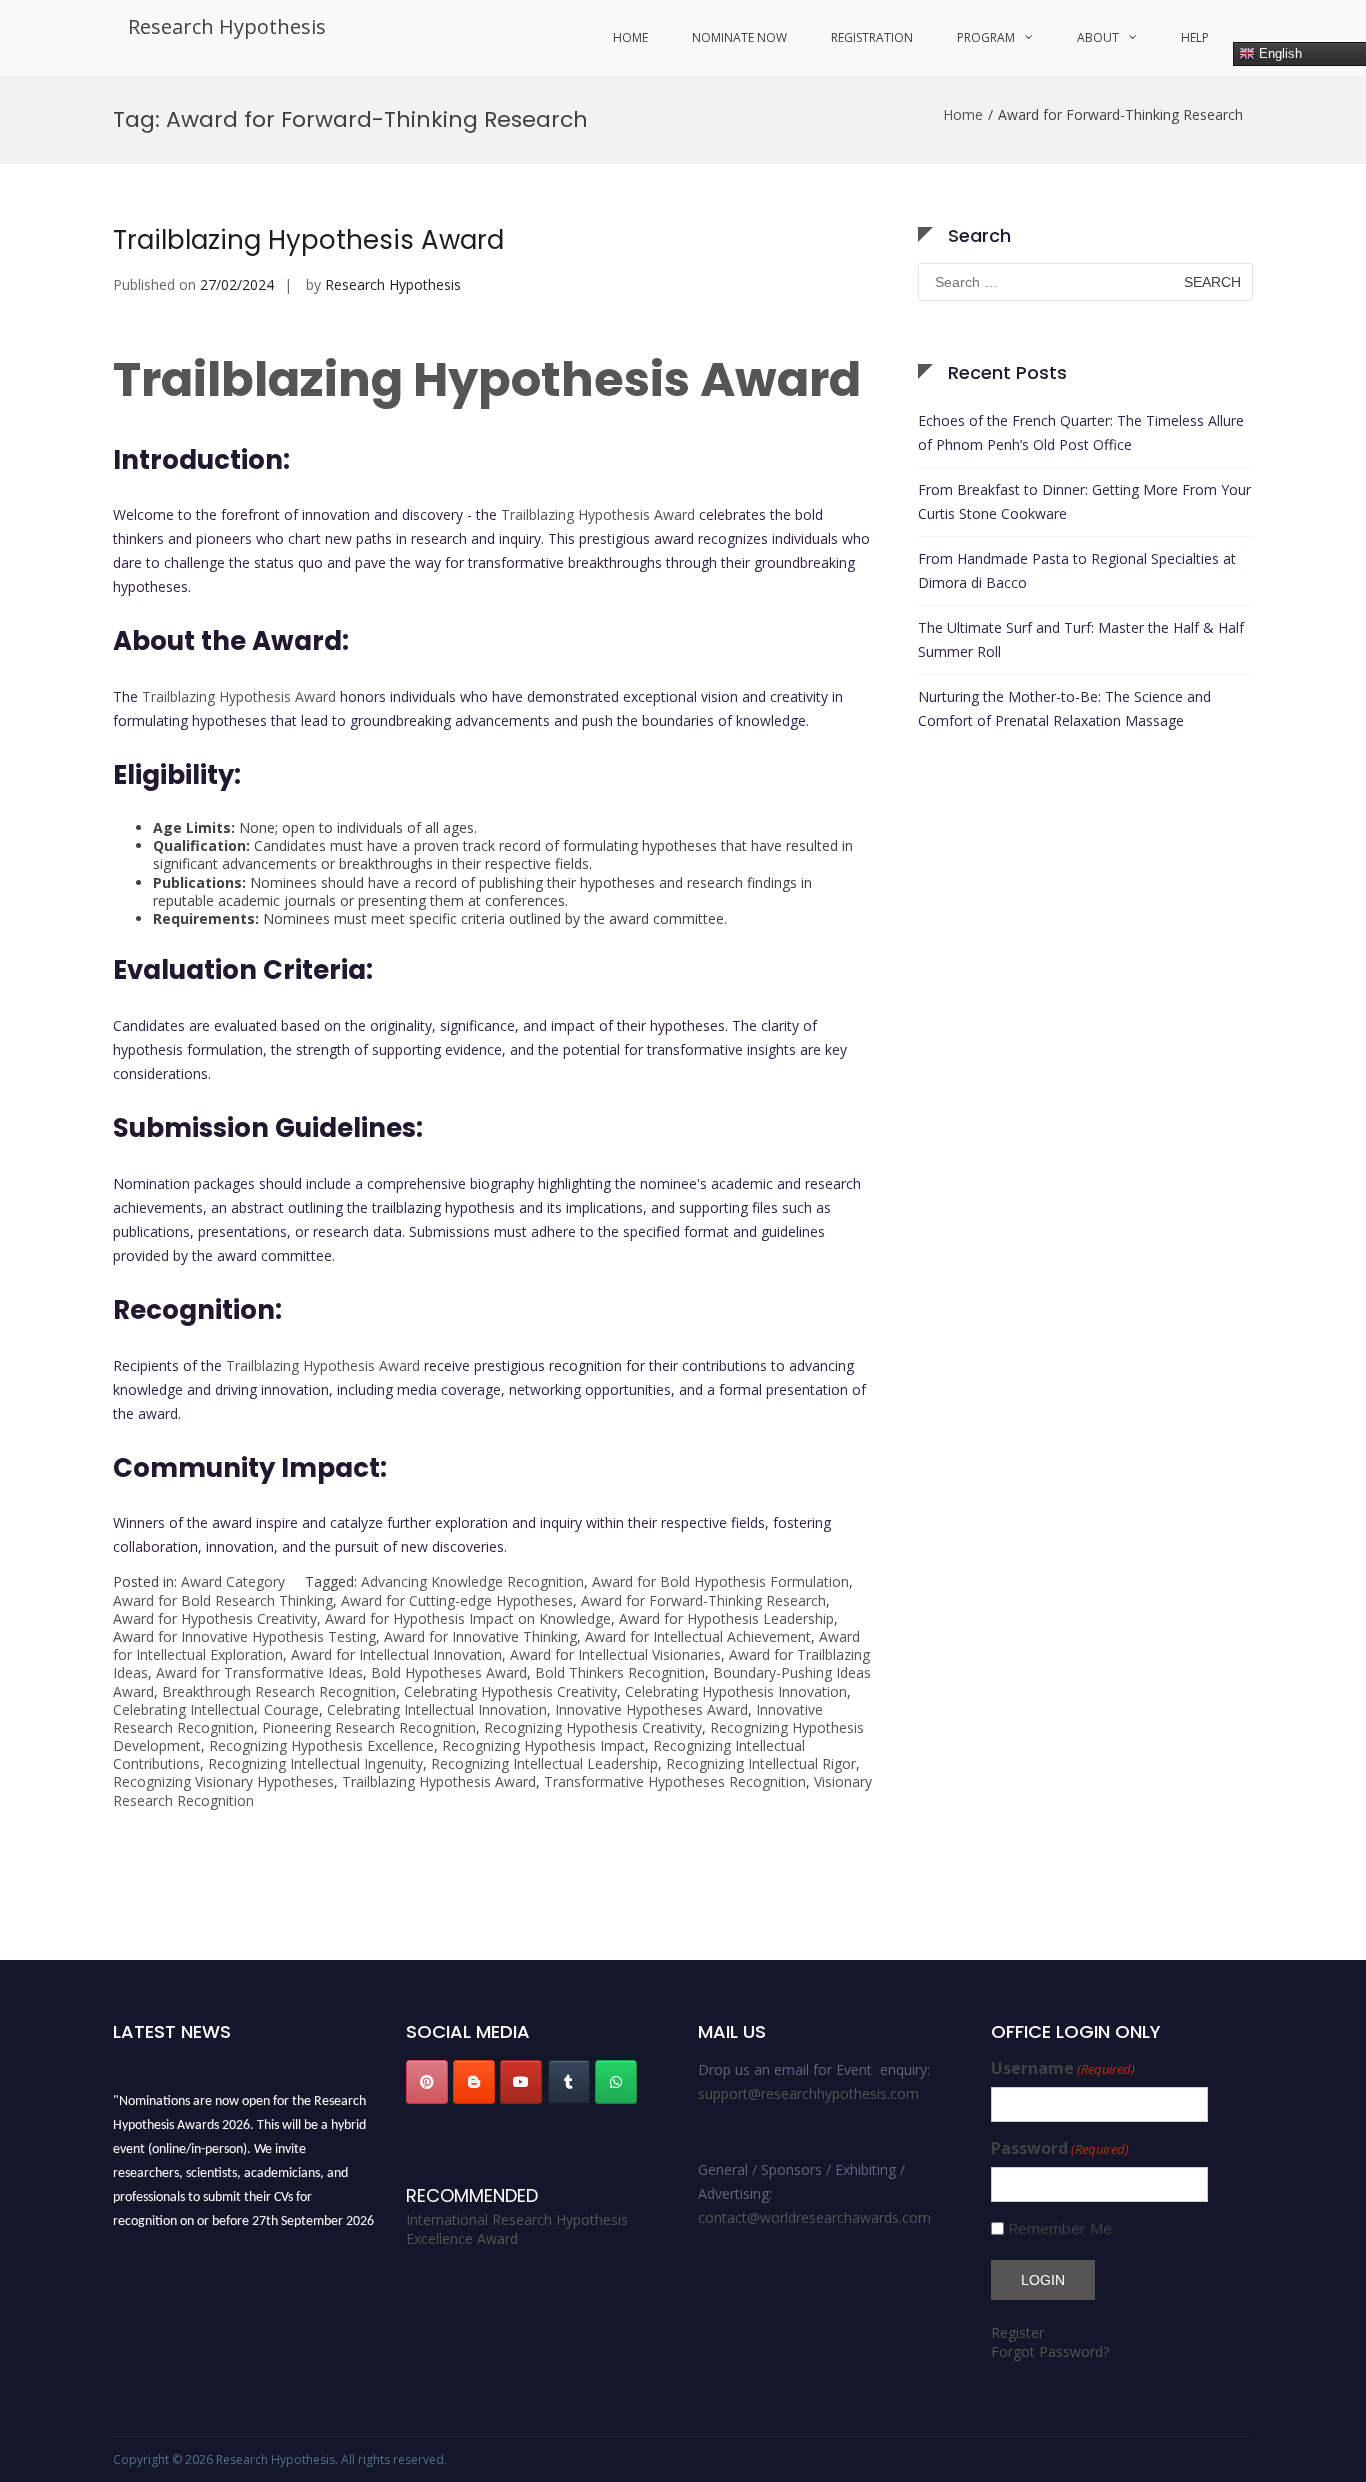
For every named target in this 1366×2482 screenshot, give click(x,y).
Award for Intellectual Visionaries (615, 1654)
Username (1063, 2068)
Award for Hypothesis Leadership (726, 1618)
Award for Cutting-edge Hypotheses (457, 1600)
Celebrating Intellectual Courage (216, 1709)
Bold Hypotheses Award (449, 1672)
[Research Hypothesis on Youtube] (521, 2082)
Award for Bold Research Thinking (223, 1600)
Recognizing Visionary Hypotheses (223, 1781)
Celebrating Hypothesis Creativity (510, 1691)
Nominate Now (739, 37)
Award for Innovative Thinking (480, 1636)
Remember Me (1060, 2228)
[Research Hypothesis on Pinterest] (427, 2082)
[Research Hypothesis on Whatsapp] (616, 2082)
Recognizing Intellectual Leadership (544, 1763)
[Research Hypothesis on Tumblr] (569, 2082)
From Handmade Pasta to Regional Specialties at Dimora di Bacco (1077, 570)
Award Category (233, 1581)
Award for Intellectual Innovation (396, 1654)
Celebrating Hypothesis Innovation (736, 1691)
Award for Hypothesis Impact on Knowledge (468, 1618)
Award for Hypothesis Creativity (215, 1618)
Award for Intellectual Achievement (698, 1636)
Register (1017, 2332)
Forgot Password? (1050, 2351)
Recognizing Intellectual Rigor (761, 1763)
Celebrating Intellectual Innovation (437, 1709)
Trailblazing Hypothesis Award (308, 240)
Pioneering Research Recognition (369, 1727)
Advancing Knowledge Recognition (472, 1581)
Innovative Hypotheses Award (651, 1709)
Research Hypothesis (227, 26)
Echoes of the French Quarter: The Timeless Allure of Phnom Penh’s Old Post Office (1081, 432)
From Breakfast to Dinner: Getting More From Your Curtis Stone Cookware (1084, 501)
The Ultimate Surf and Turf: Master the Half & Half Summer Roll (1081, 639)
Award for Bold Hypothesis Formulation (720, 1581)
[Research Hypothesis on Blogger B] (474, 2082)
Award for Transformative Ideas (259, 1672)
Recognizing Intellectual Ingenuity (315, 1763)
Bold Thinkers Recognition (620, 1672)
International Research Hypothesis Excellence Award (517, 2229)
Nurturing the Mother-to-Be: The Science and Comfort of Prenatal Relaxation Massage (1064, 708)
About (1098, 37)
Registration (872, 37)
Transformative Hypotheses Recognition (675, 1781)
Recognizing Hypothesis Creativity (593, 1727)
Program (986, 37)
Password (1060, 2148)
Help (1195, 37)
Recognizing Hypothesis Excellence (321, 1745)
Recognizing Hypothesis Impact (543, 1745)
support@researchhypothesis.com (808, 2093)
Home (630, 37)
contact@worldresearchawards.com (814, 2217)
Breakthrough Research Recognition (279, 1691)
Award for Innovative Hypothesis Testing (244, 1636)
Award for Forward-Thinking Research (703, 1600)
